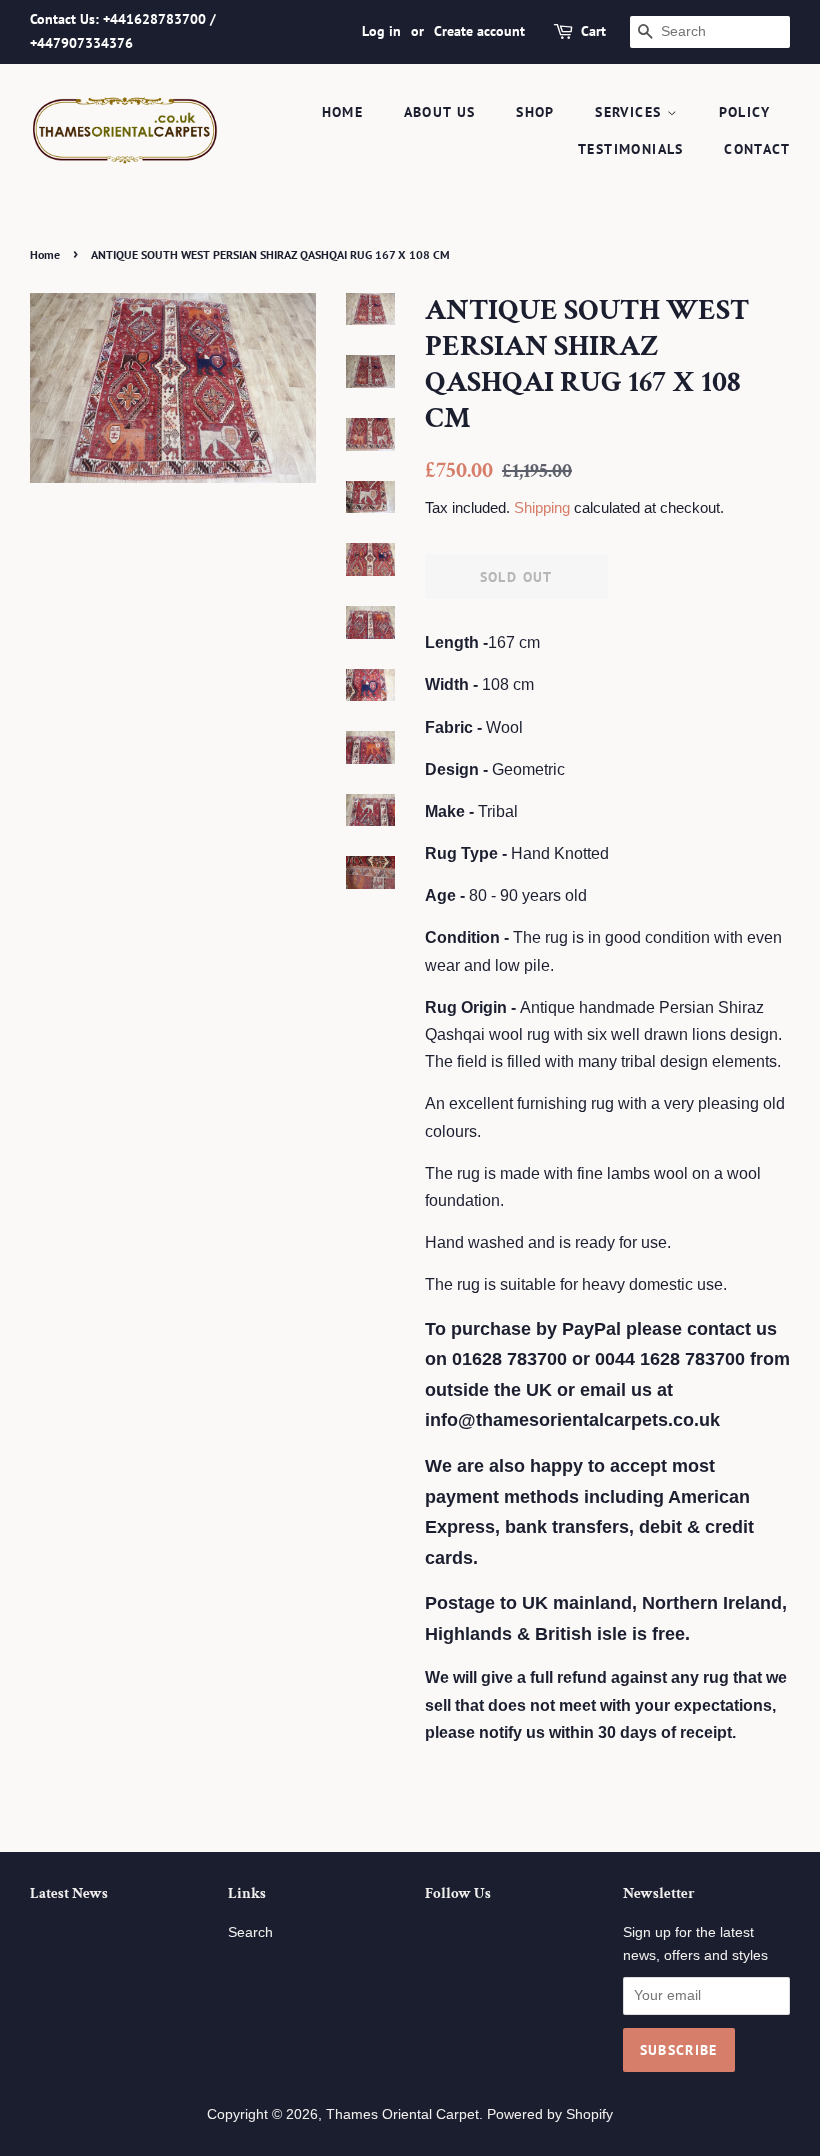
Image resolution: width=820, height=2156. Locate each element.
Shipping (542, 507)
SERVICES (631, 112)
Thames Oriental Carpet (402, 2114)
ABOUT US (440, 112)
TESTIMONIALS (631, 149)
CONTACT (757, 149)
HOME (343, 112)
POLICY (744, 112)
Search (250, 1932)
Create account (479, 31)
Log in (381, 31)
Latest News (69, 1893)
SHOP (535, 112)
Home (45, 254)
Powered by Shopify (550, 2114)
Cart (593, 31)
